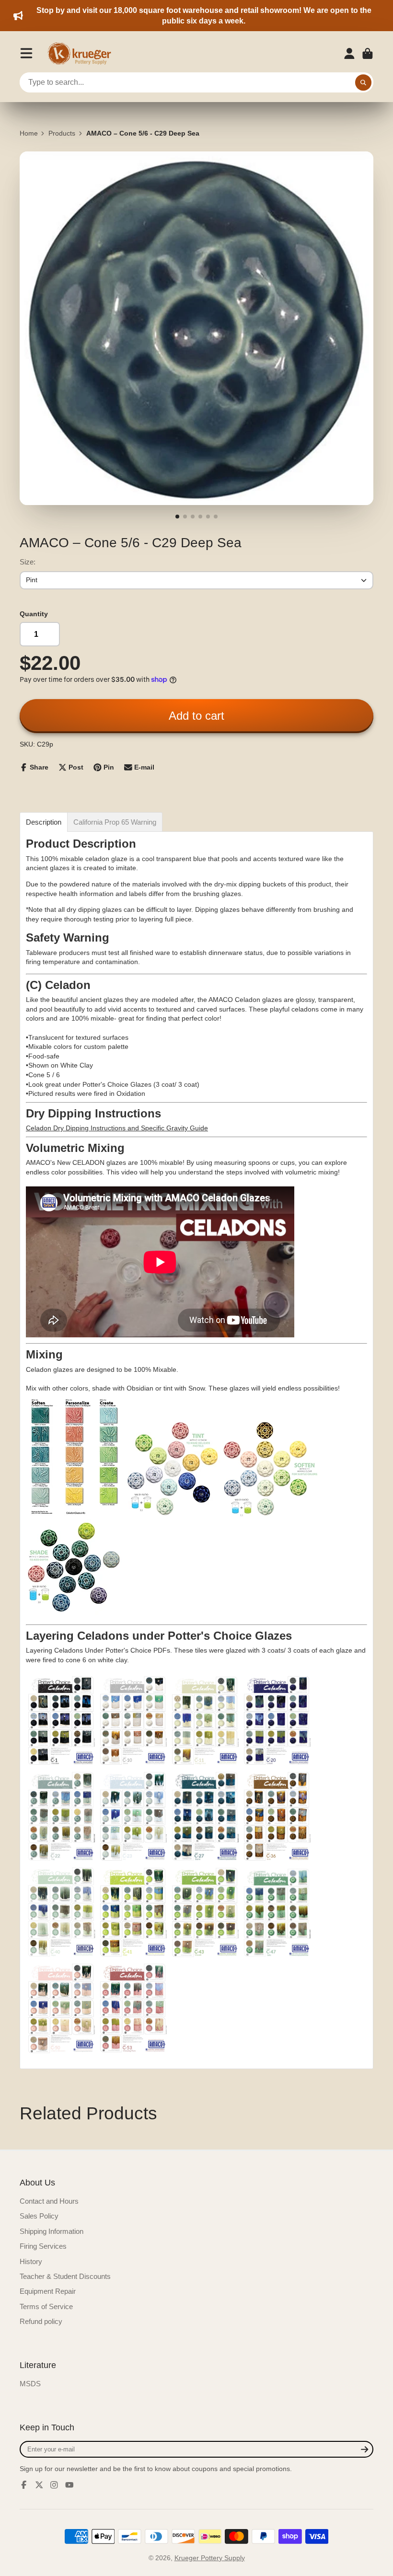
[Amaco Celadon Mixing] (74, 1514)
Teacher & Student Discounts (65, 2276)
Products (62, 133)
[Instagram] (54, 2485)
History (31, 2261)
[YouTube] (69, 2485)
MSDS (30, 2384)
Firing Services (43, 2246)
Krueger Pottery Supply (210, 2558)
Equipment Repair (48, 2291)
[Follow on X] (39, 2485)
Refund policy (41, 2321)
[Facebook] (24, 2485)
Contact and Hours (49, 2201)
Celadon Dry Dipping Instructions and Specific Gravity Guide (117, 1128)
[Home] (82, 54)
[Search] (363, 82)
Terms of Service (46, 2306)
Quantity (34, 614)
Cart (368, 54)
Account (349, 54)
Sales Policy (39, 2216)
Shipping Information (52, 2231)
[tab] (44, 822)
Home (29, 133)
